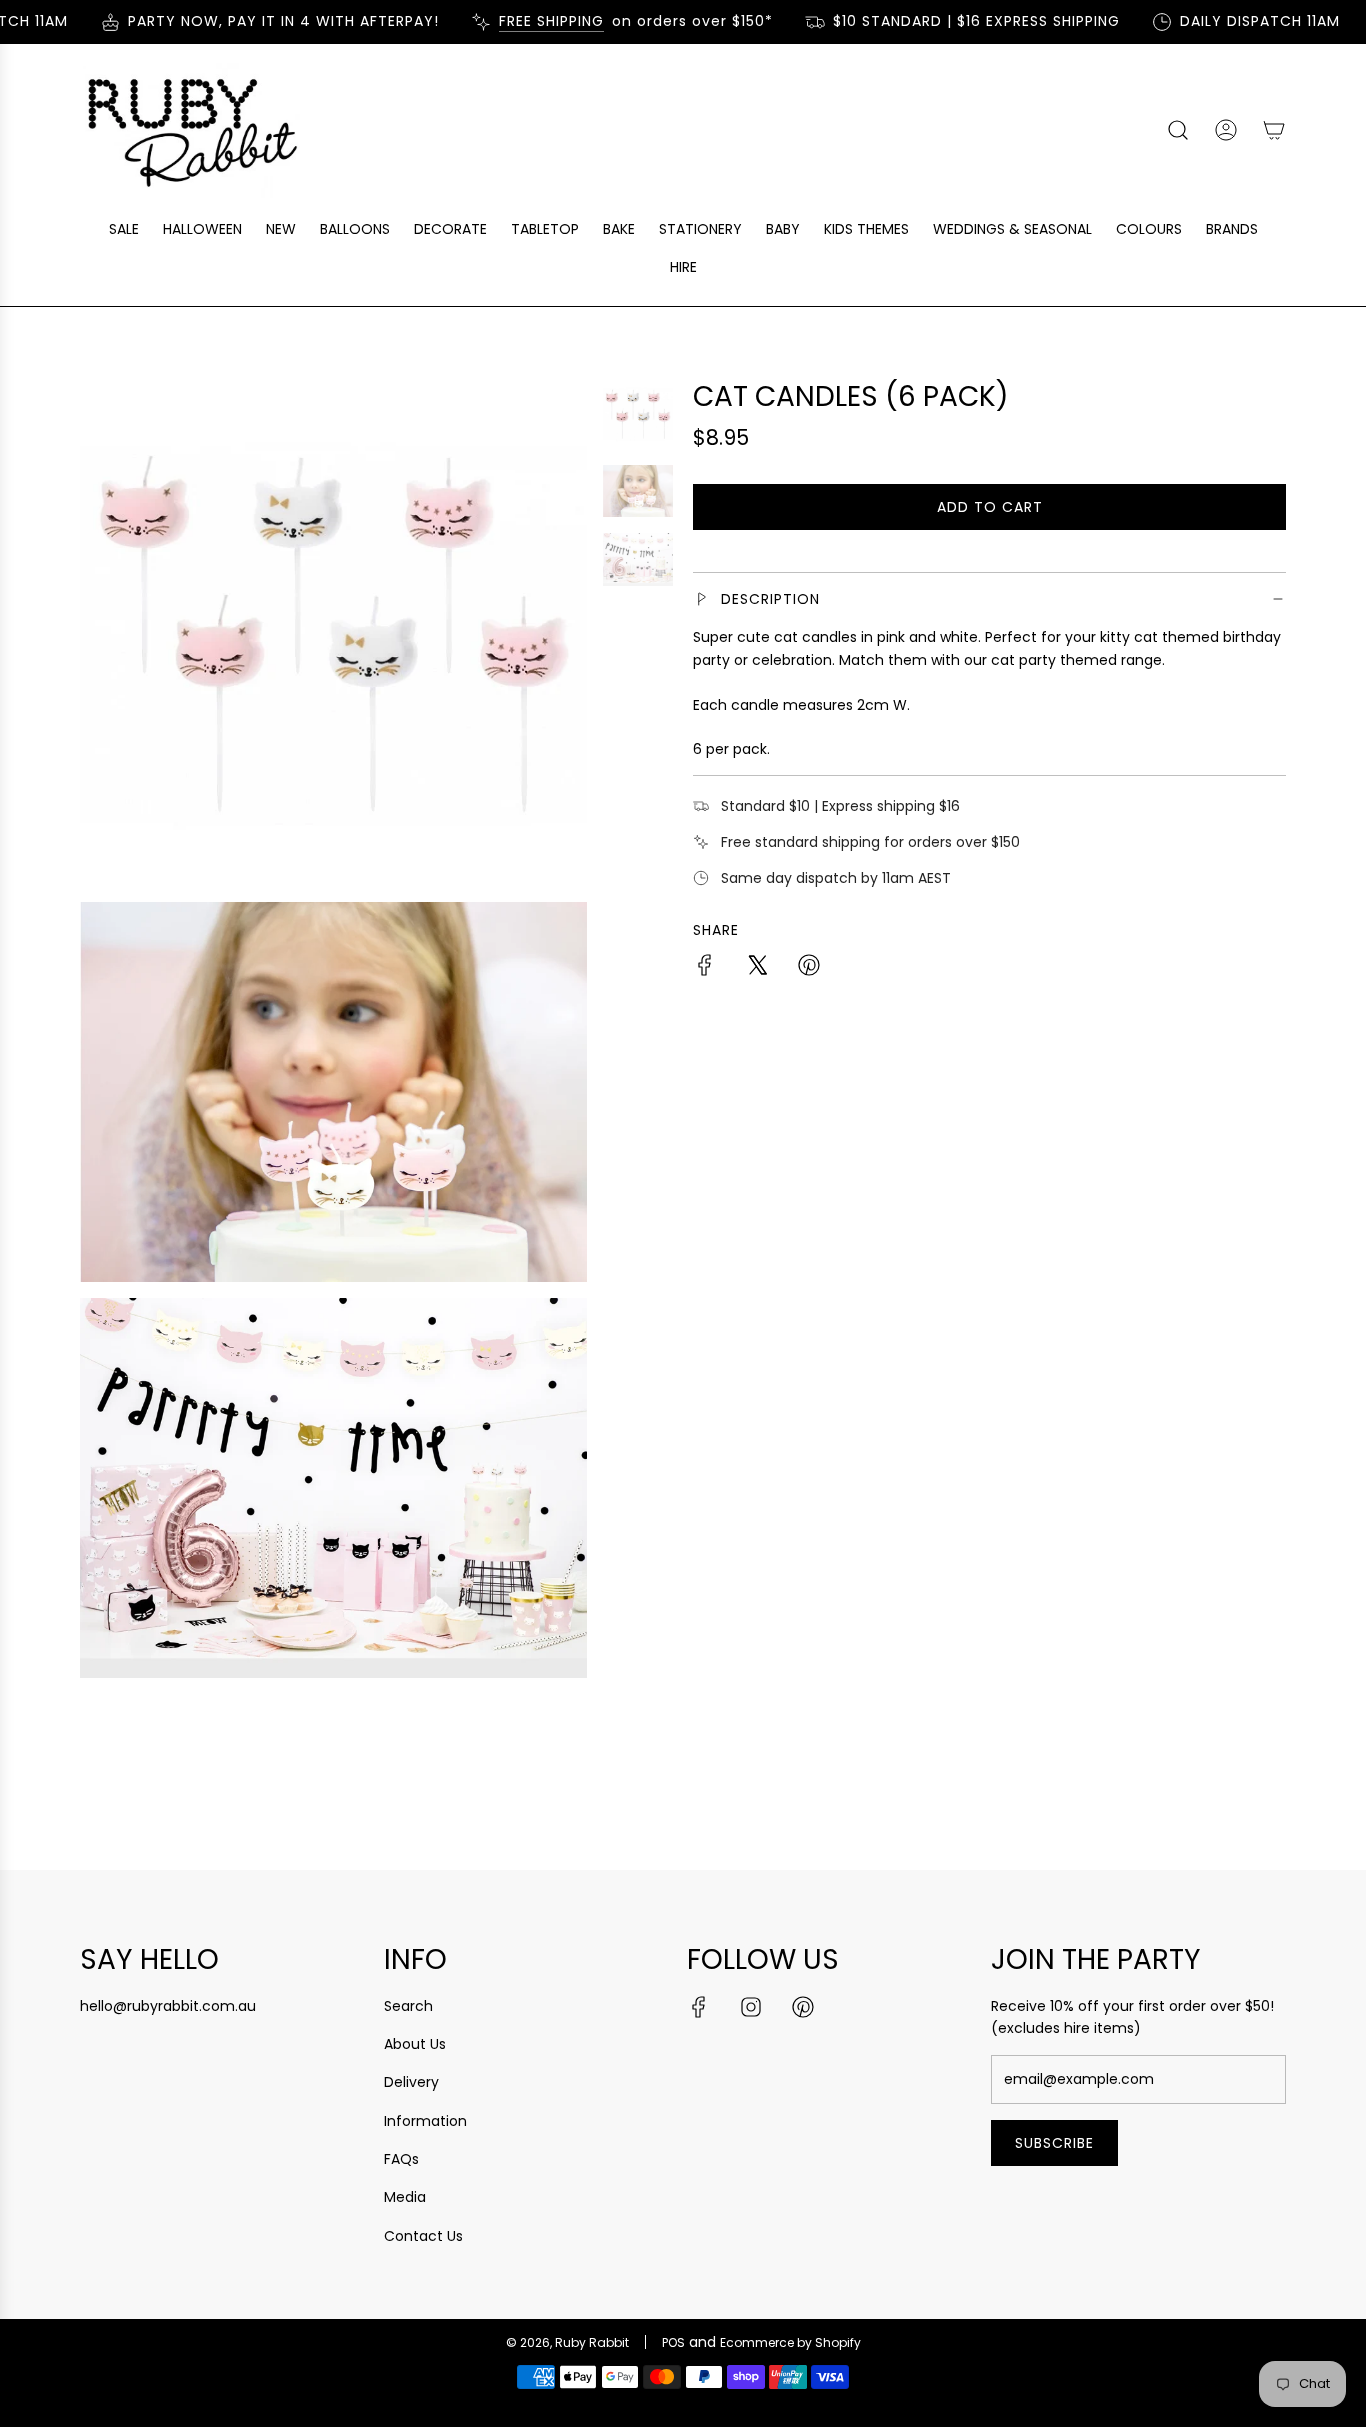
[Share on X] (757, 968)
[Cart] (1274, 130)
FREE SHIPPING (530, 21)
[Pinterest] (803, 2007)
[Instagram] (751, 2007)
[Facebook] (699, 2007)
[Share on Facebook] (705, 968)
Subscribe (1054, 2143)
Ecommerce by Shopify (790, 2342)
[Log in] (1226, 130)
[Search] (1178, 130)
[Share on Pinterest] (809, 968)
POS (673, 2342)
